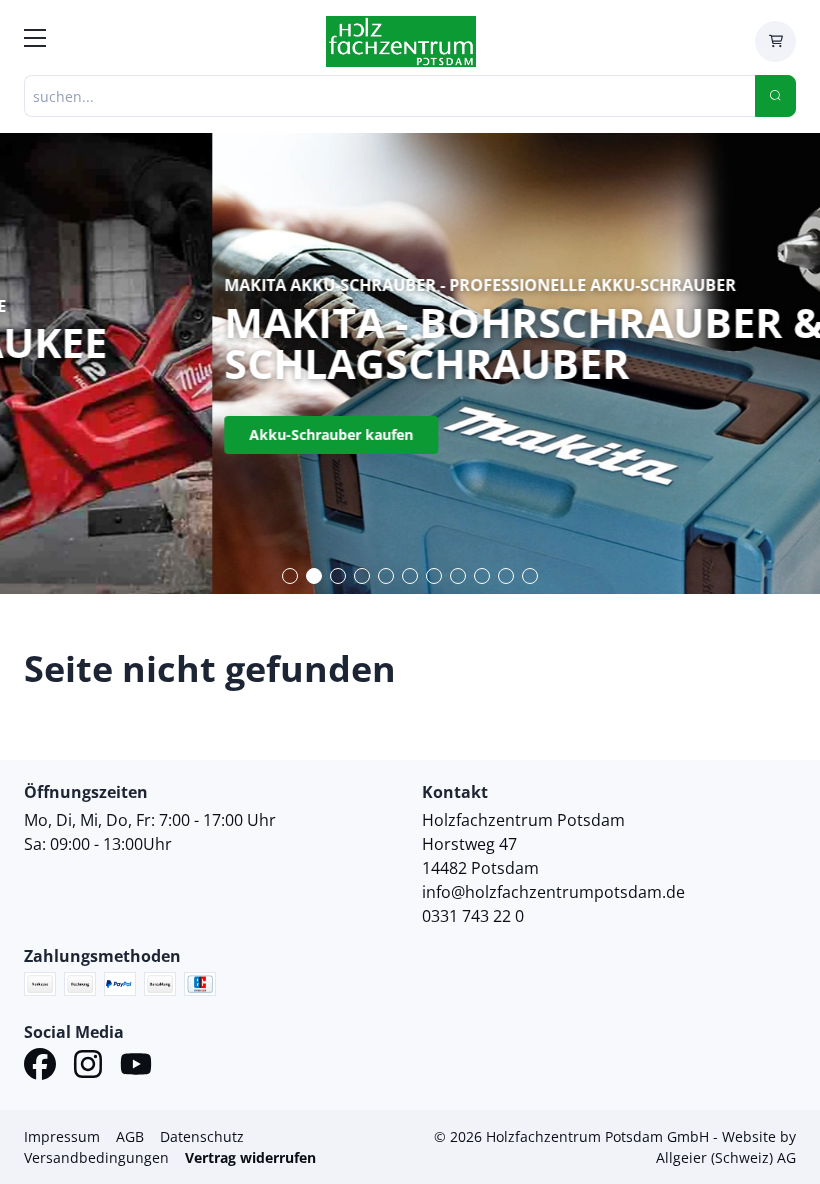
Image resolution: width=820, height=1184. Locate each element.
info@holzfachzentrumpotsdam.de (553, 892)
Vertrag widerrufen (250, 1157)
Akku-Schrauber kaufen (119, 434)
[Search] (775, 96)
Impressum (62, 1136)
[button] (290, 576)
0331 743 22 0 (473, 916)
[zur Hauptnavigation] (35, 41)
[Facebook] (40, 1067)
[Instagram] (88, 1067)
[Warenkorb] (775, 41)
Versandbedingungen (96, 1157)
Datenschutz (202, 1136)
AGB (130, 1136)
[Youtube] (136, 1067)
